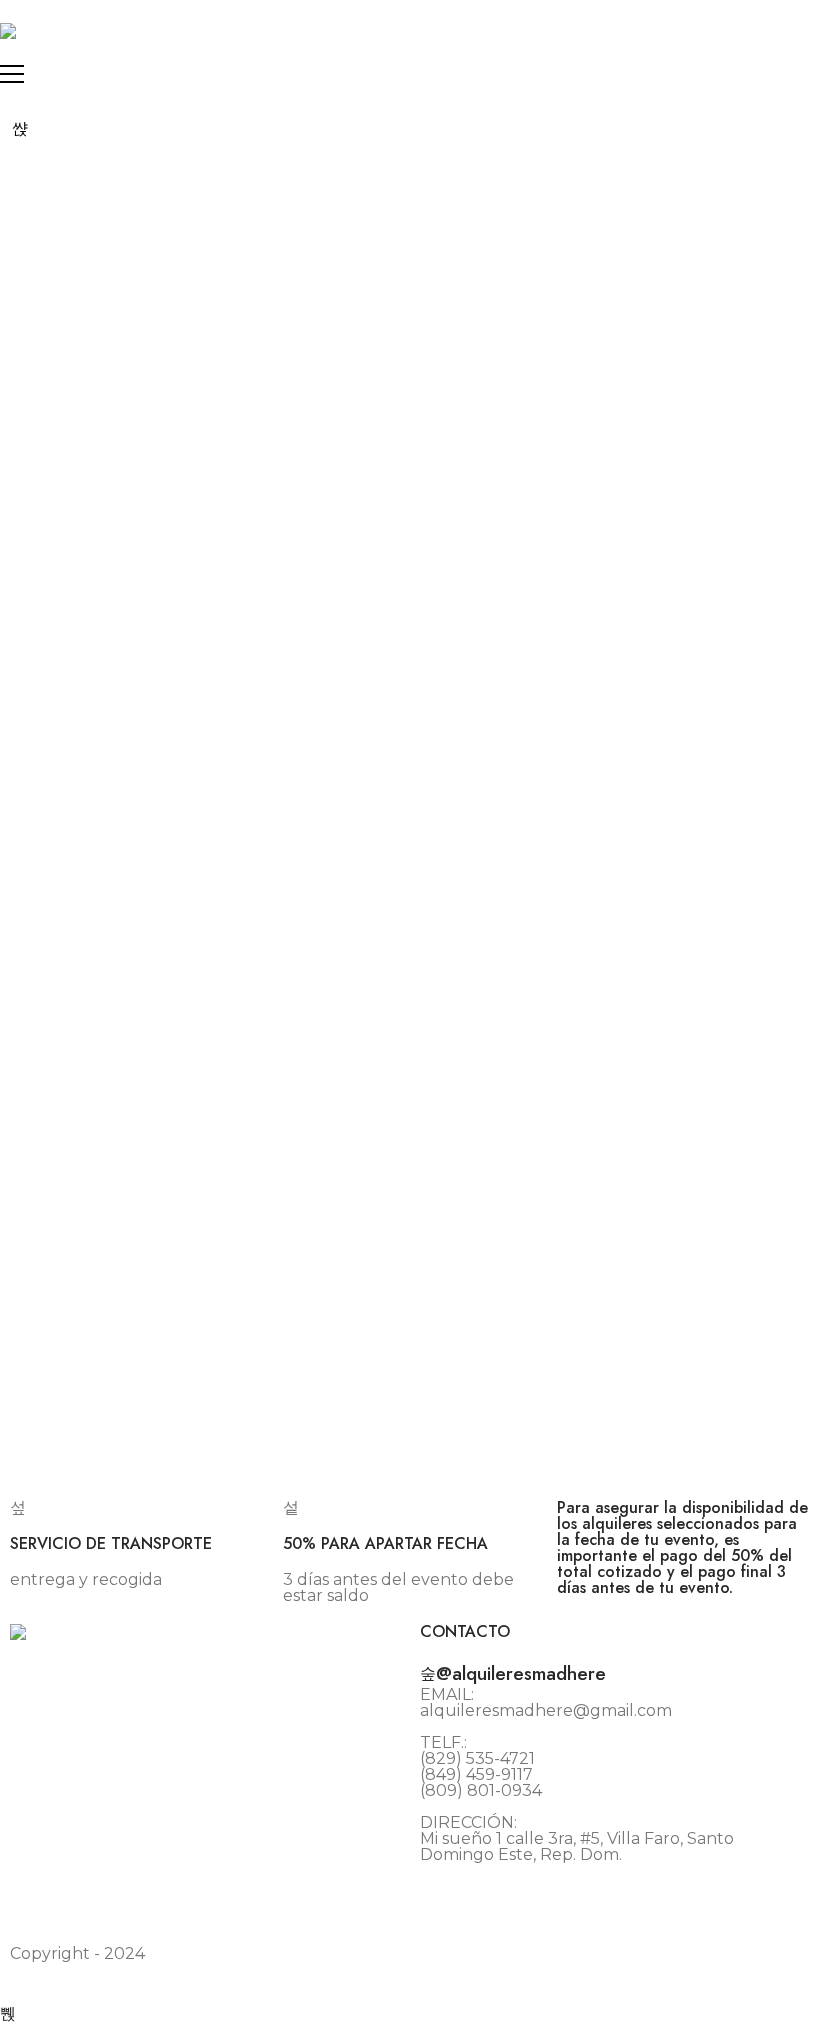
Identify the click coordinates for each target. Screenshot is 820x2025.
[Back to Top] (8, 2013)
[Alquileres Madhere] (8, 31)
